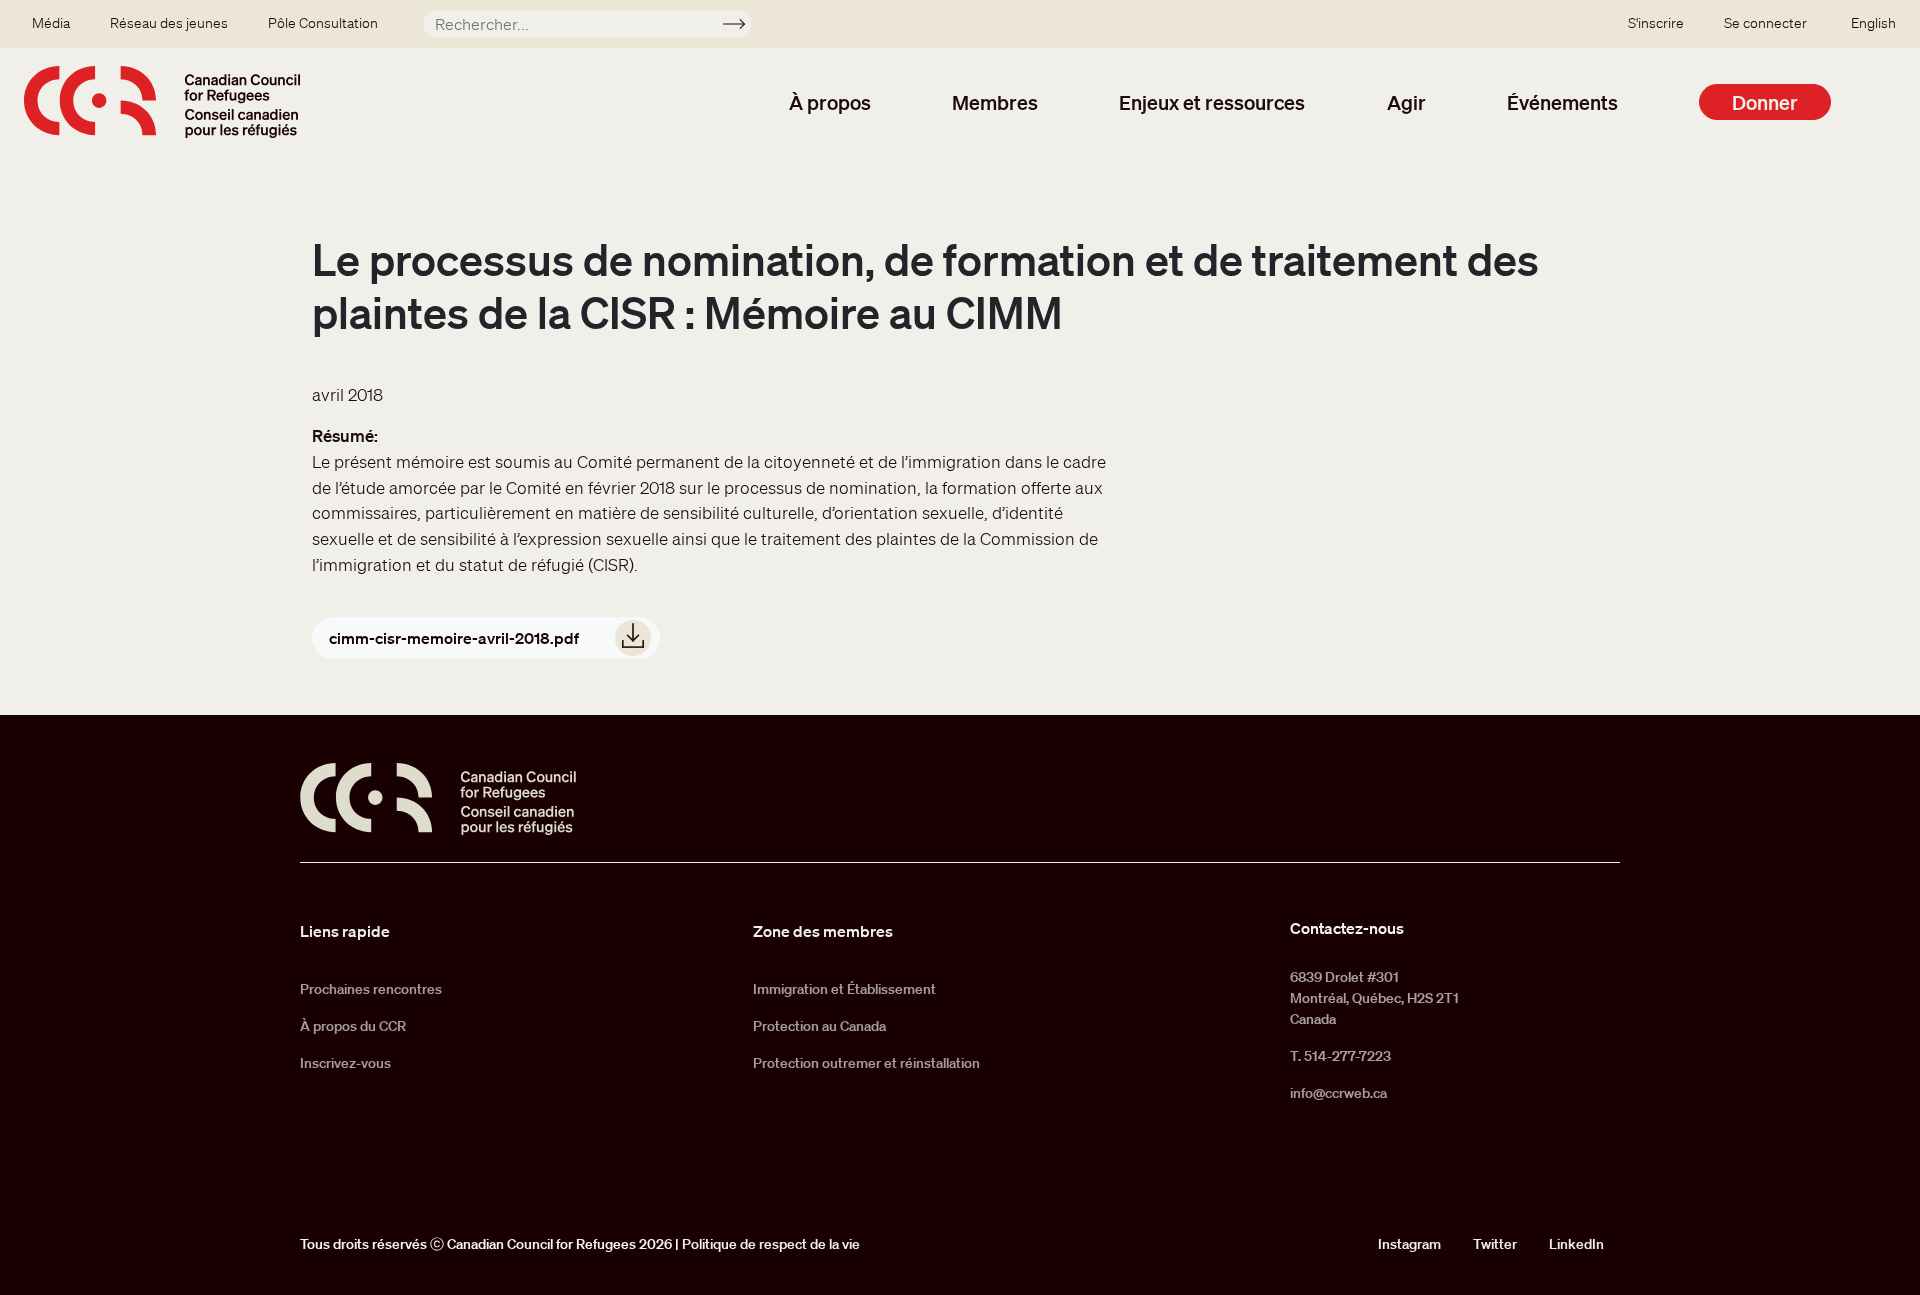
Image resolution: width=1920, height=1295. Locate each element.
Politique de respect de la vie (771, 1244)
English (1873, 23)
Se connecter (1765, 23)
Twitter (1495, 1244)
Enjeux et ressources (1212, 102)
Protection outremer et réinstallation (866, 1063)
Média (51, 23)
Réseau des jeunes (169, 23)
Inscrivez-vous (345, 1063)
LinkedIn (1576, 1244)
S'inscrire (1656, 23)
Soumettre (742, 27)
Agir (1406, 102)
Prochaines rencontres (371, 989)
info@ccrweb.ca (1338, 1093)
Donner (1765, 102)
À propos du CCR (353, 1026)
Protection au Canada (819, 1026)
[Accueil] (162, 102)
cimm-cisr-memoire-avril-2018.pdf (454, 638)
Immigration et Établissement (844, 989)
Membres (995, 102)
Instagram (1409, 1244)
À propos (830, 102)
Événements (1562, 102)
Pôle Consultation (323, 23)
